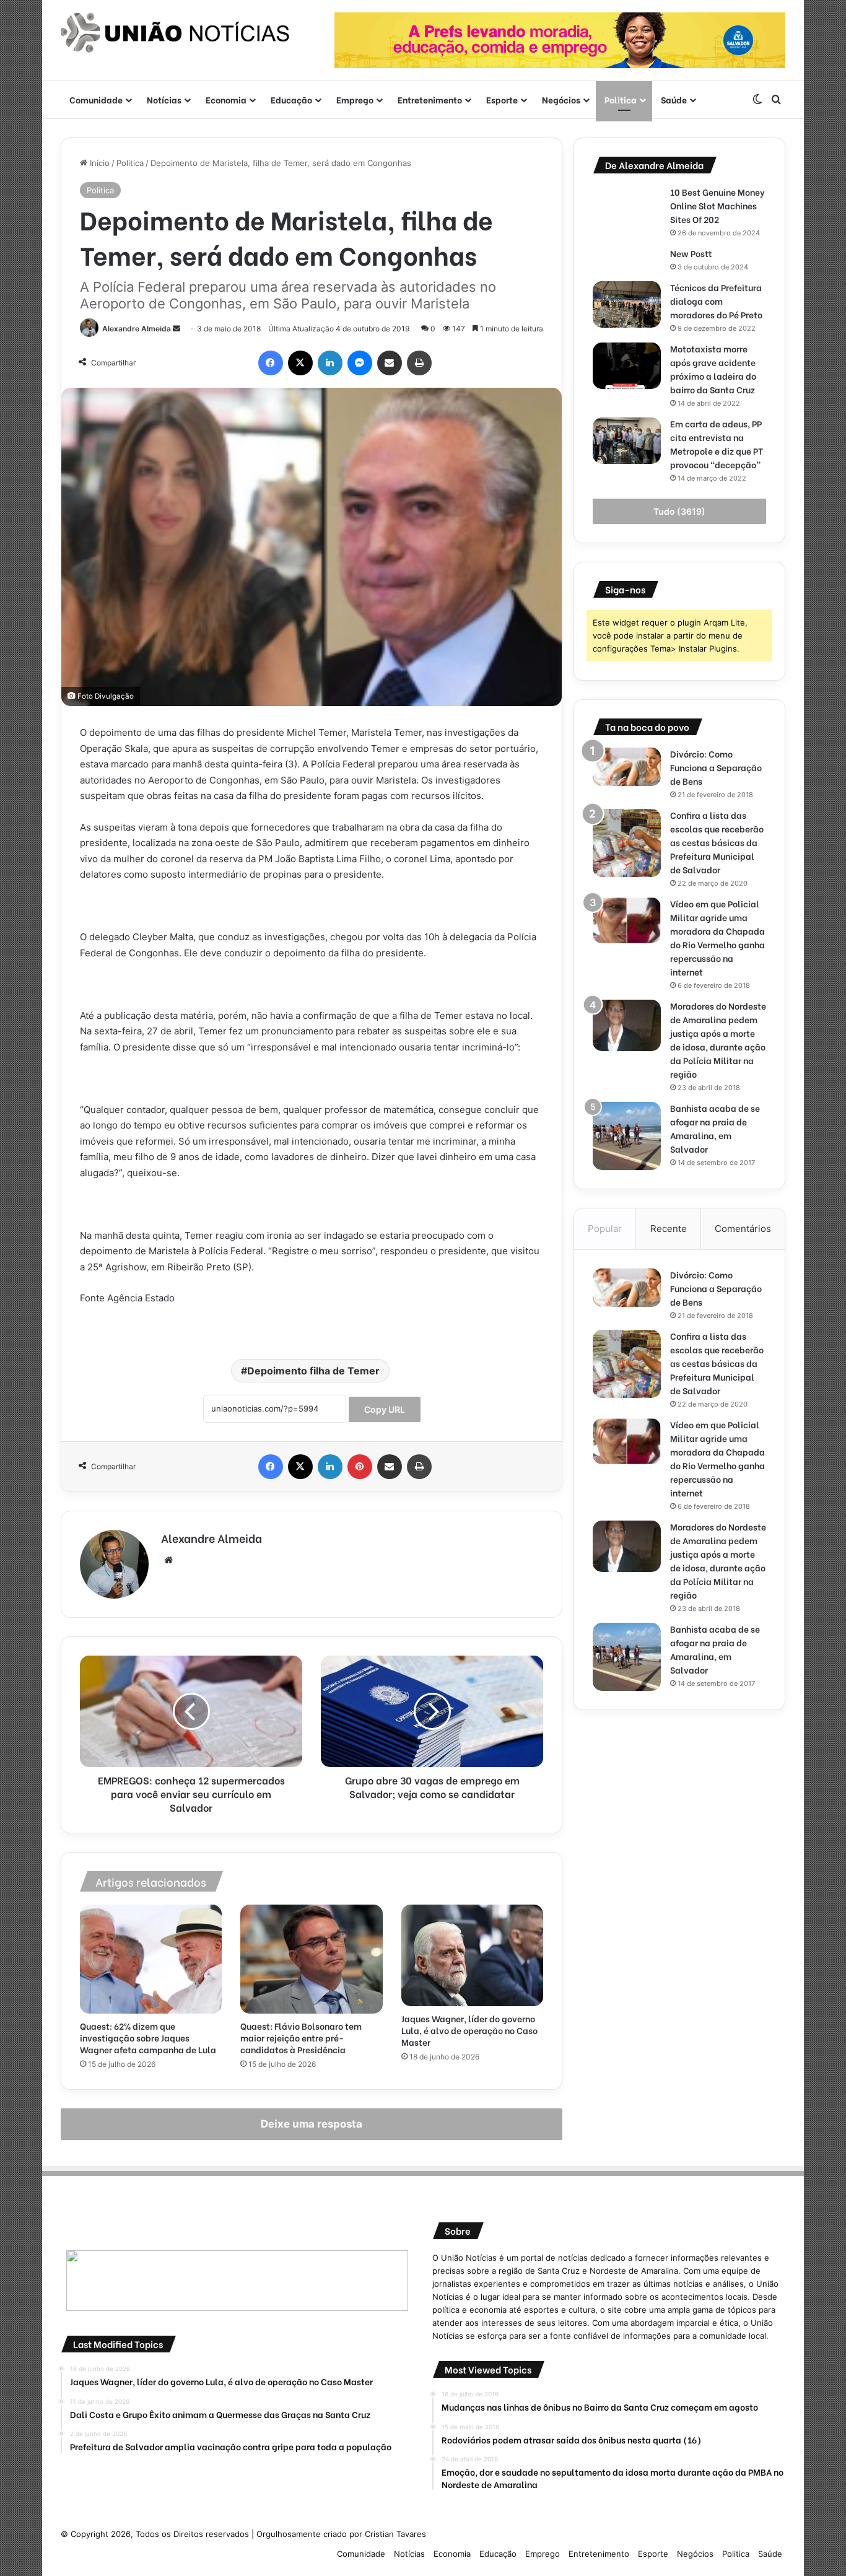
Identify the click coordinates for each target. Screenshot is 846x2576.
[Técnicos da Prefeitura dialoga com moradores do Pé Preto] (627, 304)
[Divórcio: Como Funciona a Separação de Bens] (627, 767)
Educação (291, 99)
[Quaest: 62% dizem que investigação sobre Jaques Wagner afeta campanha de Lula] (151, 1959)
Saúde (674, 99)
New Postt (691, 253)
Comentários (743, 1229)
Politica (621, 99)
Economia (226, 99)
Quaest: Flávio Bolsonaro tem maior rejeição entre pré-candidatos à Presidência (301, 2037)
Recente (669, 1229)
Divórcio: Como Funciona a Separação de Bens (716, 767)
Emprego (355, 99)
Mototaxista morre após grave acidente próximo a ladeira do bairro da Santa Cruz (713, 369)
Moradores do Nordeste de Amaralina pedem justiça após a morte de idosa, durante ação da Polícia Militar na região (718, 1040)
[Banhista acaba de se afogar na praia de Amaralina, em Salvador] (627, 1136)
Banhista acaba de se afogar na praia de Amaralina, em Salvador (715, 1128)
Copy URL (385, 1409)
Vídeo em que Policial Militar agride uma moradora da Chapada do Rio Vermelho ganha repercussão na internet (717, 937)
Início (98, 163)
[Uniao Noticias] (175, 33)
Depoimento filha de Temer (313, 1371)
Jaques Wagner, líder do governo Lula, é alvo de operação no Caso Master (469, 2030)
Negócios (561, 99)
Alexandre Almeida (137, 329)
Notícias (164, 99)
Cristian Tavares (395, 2534)
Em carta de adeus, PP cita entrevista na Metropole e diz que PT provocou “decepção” (717, 444)
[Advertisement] (679, 1815)
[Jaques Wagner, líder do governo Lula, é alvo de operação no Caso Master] (472, 1955)
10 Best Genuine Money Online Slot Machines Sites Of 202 (717, 205)
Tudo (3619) (679, 511)
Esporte (502, 99)
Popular (605, 1229)
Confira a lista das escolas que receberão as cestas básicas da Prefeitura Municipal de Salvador (717, 842)
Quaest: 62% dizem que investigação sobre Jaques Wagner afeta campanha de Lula (148, 2037)
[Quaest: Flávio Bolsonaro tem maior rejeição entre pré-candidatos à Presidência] (311, 1959)
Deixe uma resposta (312, 2124)
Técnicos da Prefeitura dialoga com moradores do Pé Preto (716, 301)
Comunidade (96, 99)
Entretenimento (430, 99)
